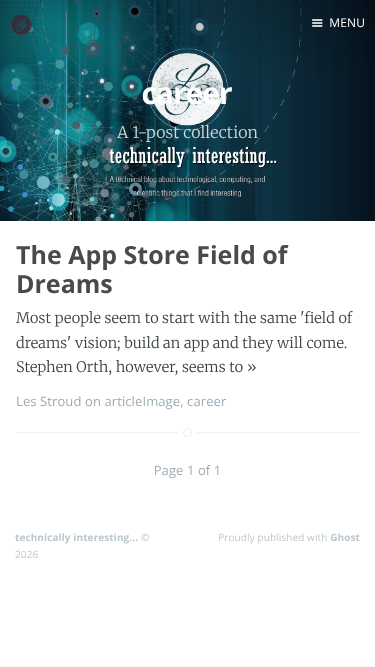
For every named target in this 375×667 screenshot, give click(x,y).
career (206, 401)
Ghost (345, 537)
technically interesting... (76, 537)
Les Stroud (48, 401)
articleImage (142, 401)
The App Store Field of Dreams (152, 269)
